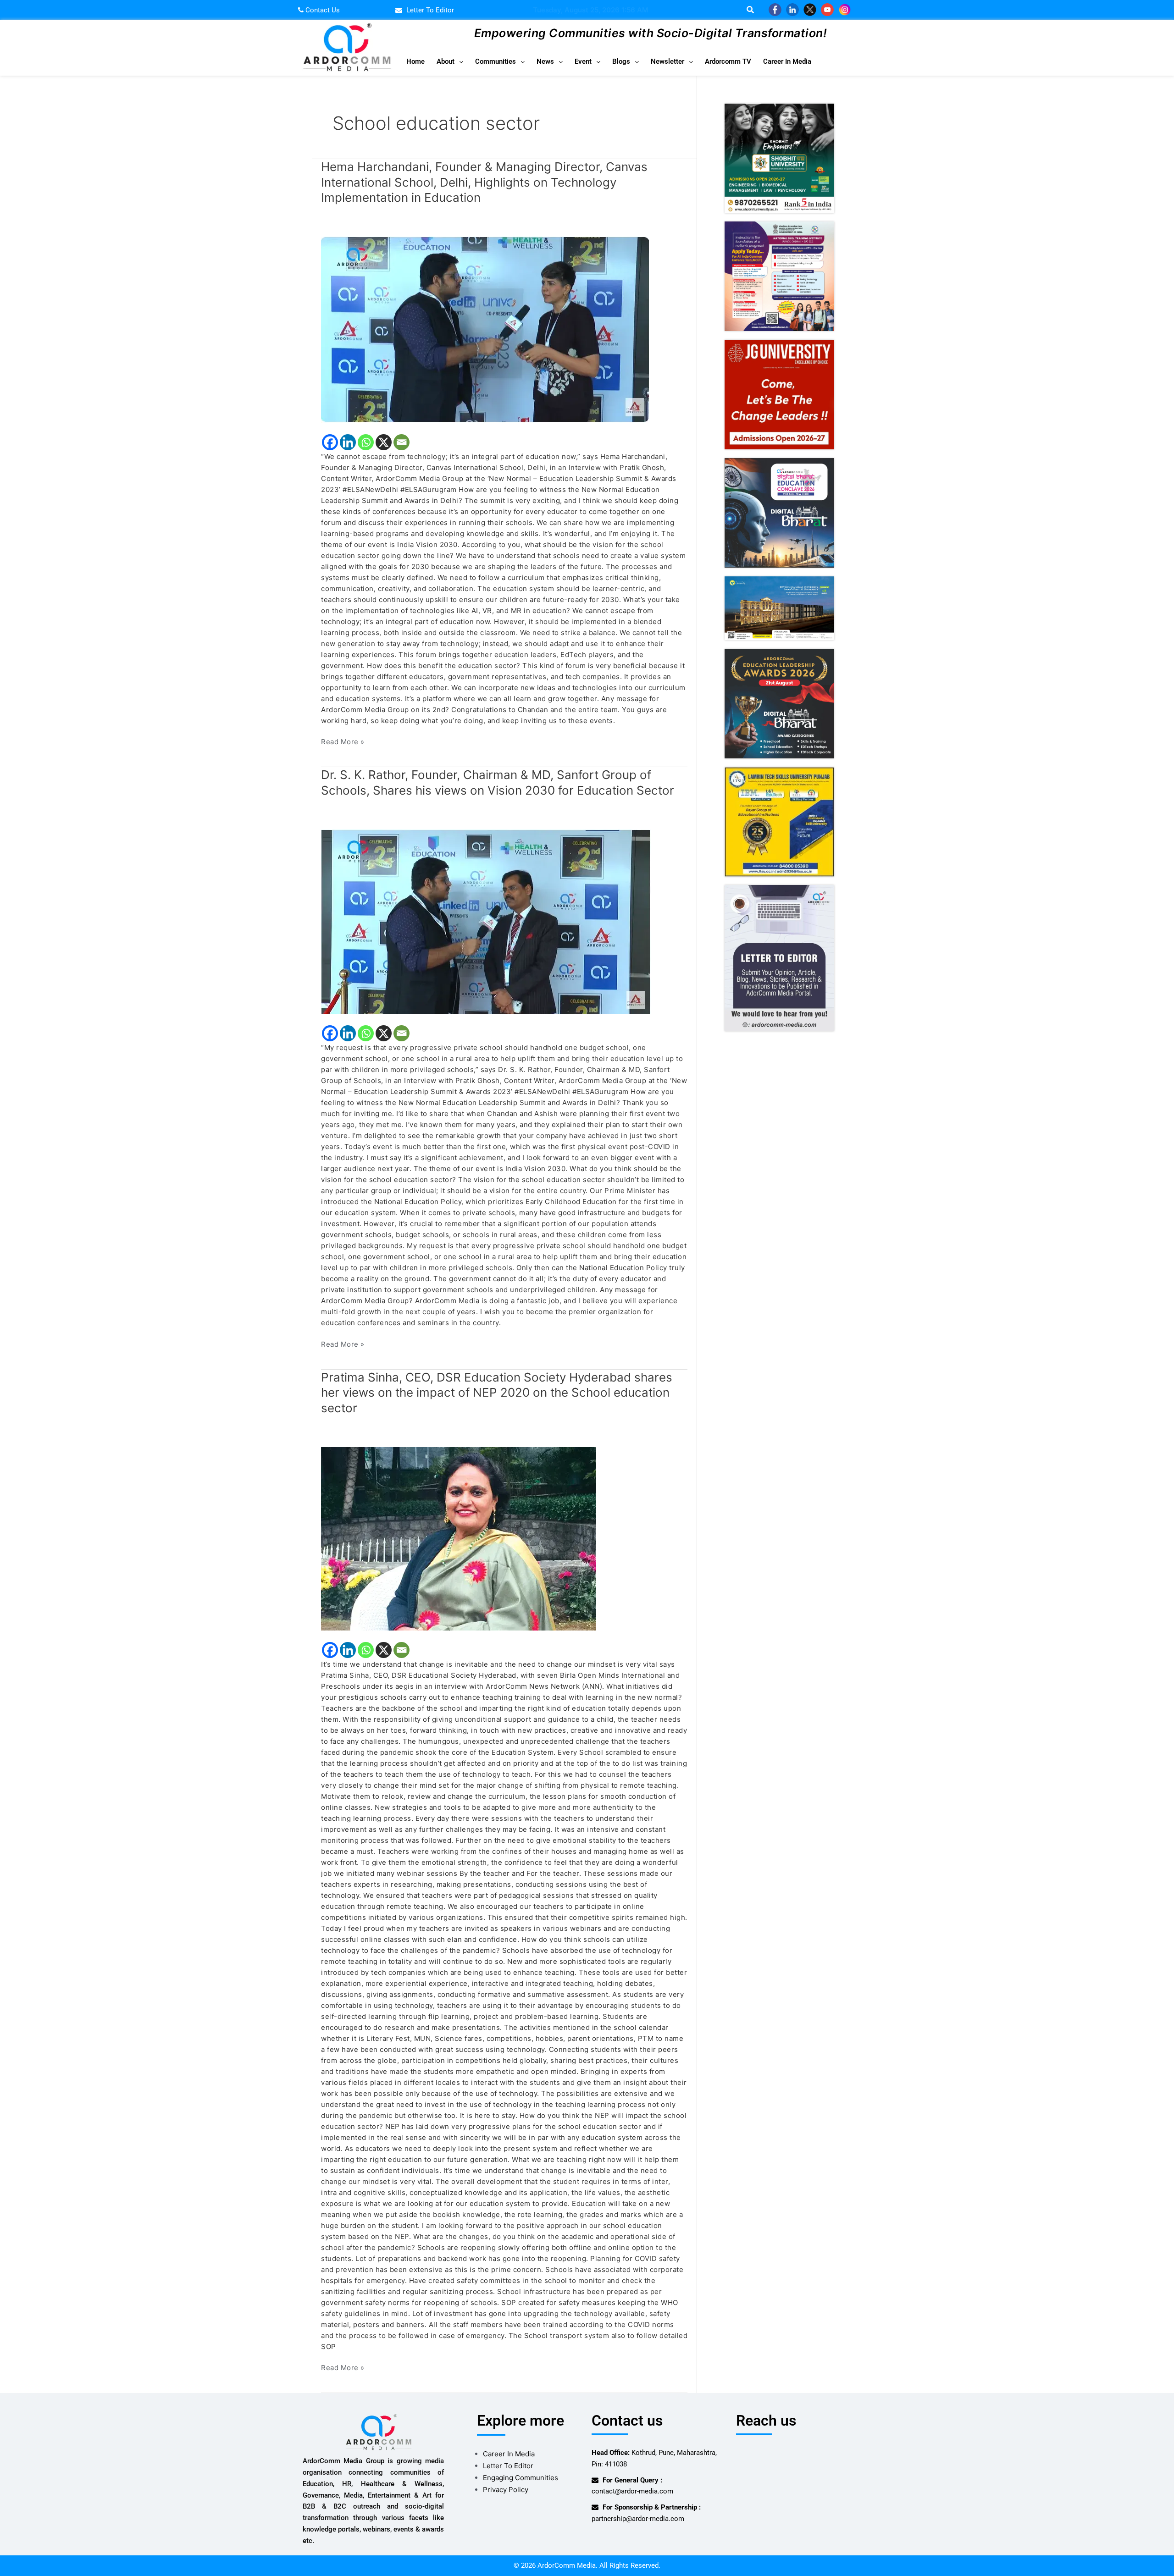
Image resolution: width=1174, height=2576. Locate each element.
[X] (384, 442)
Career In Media (787, 61)
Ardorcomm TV (728, 61)
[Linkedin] (348, 442)
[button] (450, 62)
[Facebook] (330, 442)
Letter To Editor (508, 2466)
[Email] (401, 442)
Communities (496, 61)
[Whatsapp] (366, 442)
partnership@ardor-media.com (638, 2519)
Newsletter (667, 61)
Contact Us (322, 10)
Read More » (343, 741)
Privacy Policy (506, 2490)
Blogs (621, 61)
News (545, 61)
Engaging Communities (521, 2478)
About (446, 61)
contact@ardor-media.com (632, 2491)
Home (415, 61)
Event (583, 61)
